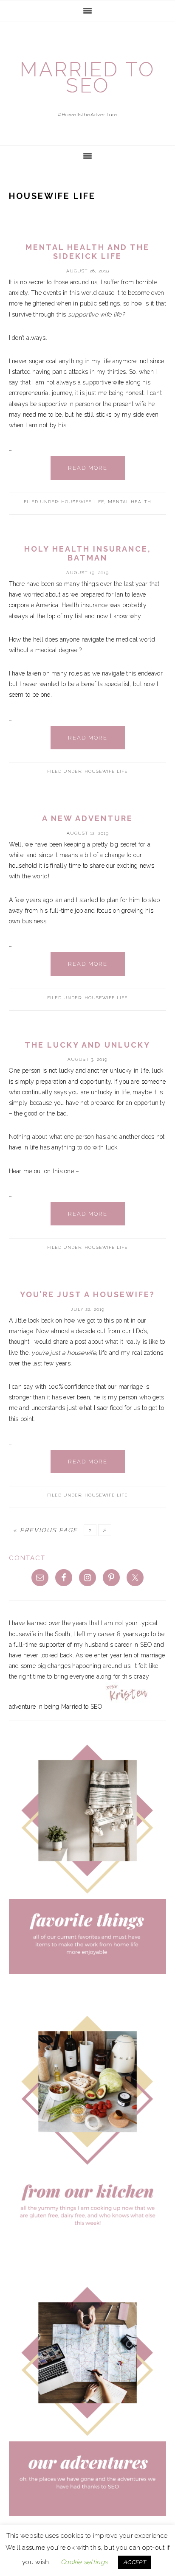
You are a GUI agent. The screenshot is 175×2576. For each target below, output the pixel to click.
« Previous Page (45, 1530)
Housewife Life (83, 502)
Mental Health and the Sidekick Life (87, 252)
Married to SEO (87, 77)
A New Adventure (87, 818)
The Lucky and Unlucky (87, 1045)
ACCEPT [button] (134, 2562)
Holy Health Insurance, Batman (88, 554)
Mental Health (130, 502)
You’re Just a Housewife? (87, 1294)
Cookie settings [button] (84, 2562)
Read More (88, 468)
